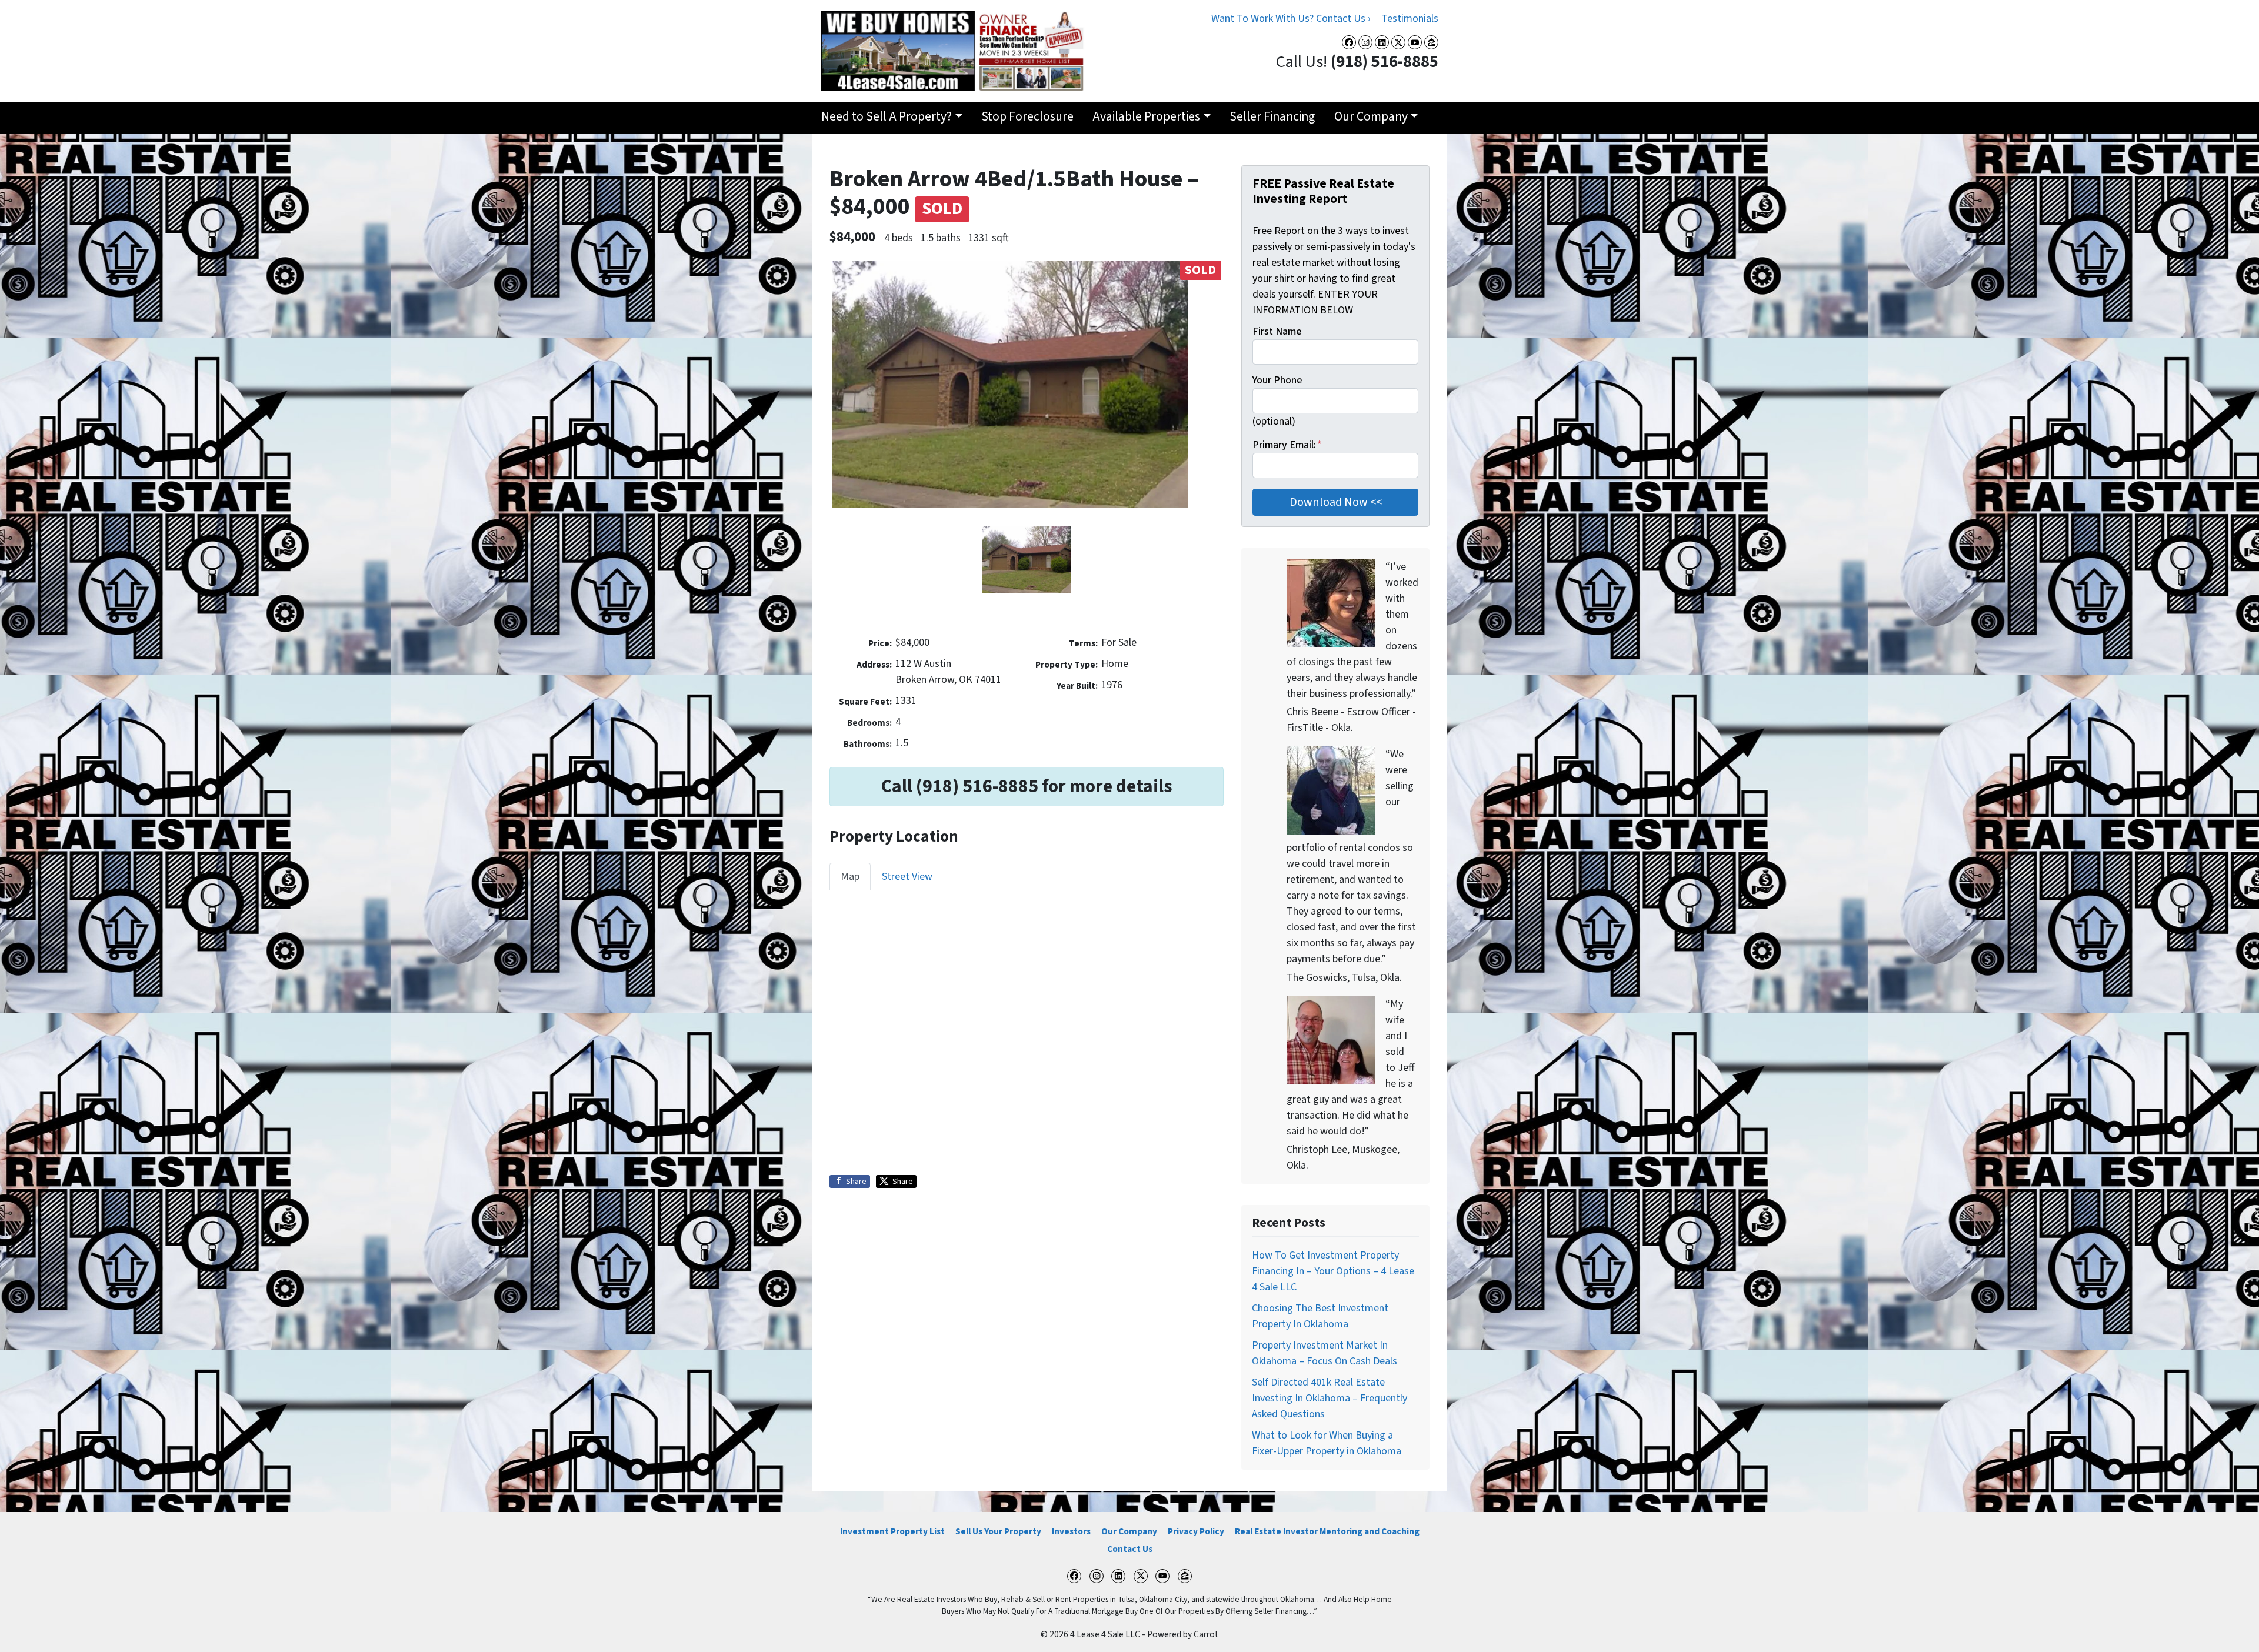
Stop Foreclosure (1027, 117)
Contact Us (1130, 1549)
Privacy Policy (1196, 1531)
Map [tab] (850, 877)
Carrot (1206, 1634)
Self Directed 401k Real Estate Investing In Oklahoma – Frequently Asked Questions (1330, 1398)
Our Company (1371, 117)
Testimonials (1410, 19)
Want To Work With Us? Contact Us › (1291, 19)
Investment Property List (892, 1531)
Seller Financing (1272, 117)
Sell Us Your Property (998, 1531)
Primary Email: (1287, 445)
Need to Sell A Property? (887, 117)
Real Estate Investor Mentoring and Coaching (1327, 1531)
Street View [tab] (907, 877)
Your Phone (1277, 380)
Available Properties (1146, 117)
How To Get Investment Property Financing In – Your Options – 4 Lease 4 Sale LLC (1333, 1271)
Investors (1071, 1531)
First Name (1277, 331)
